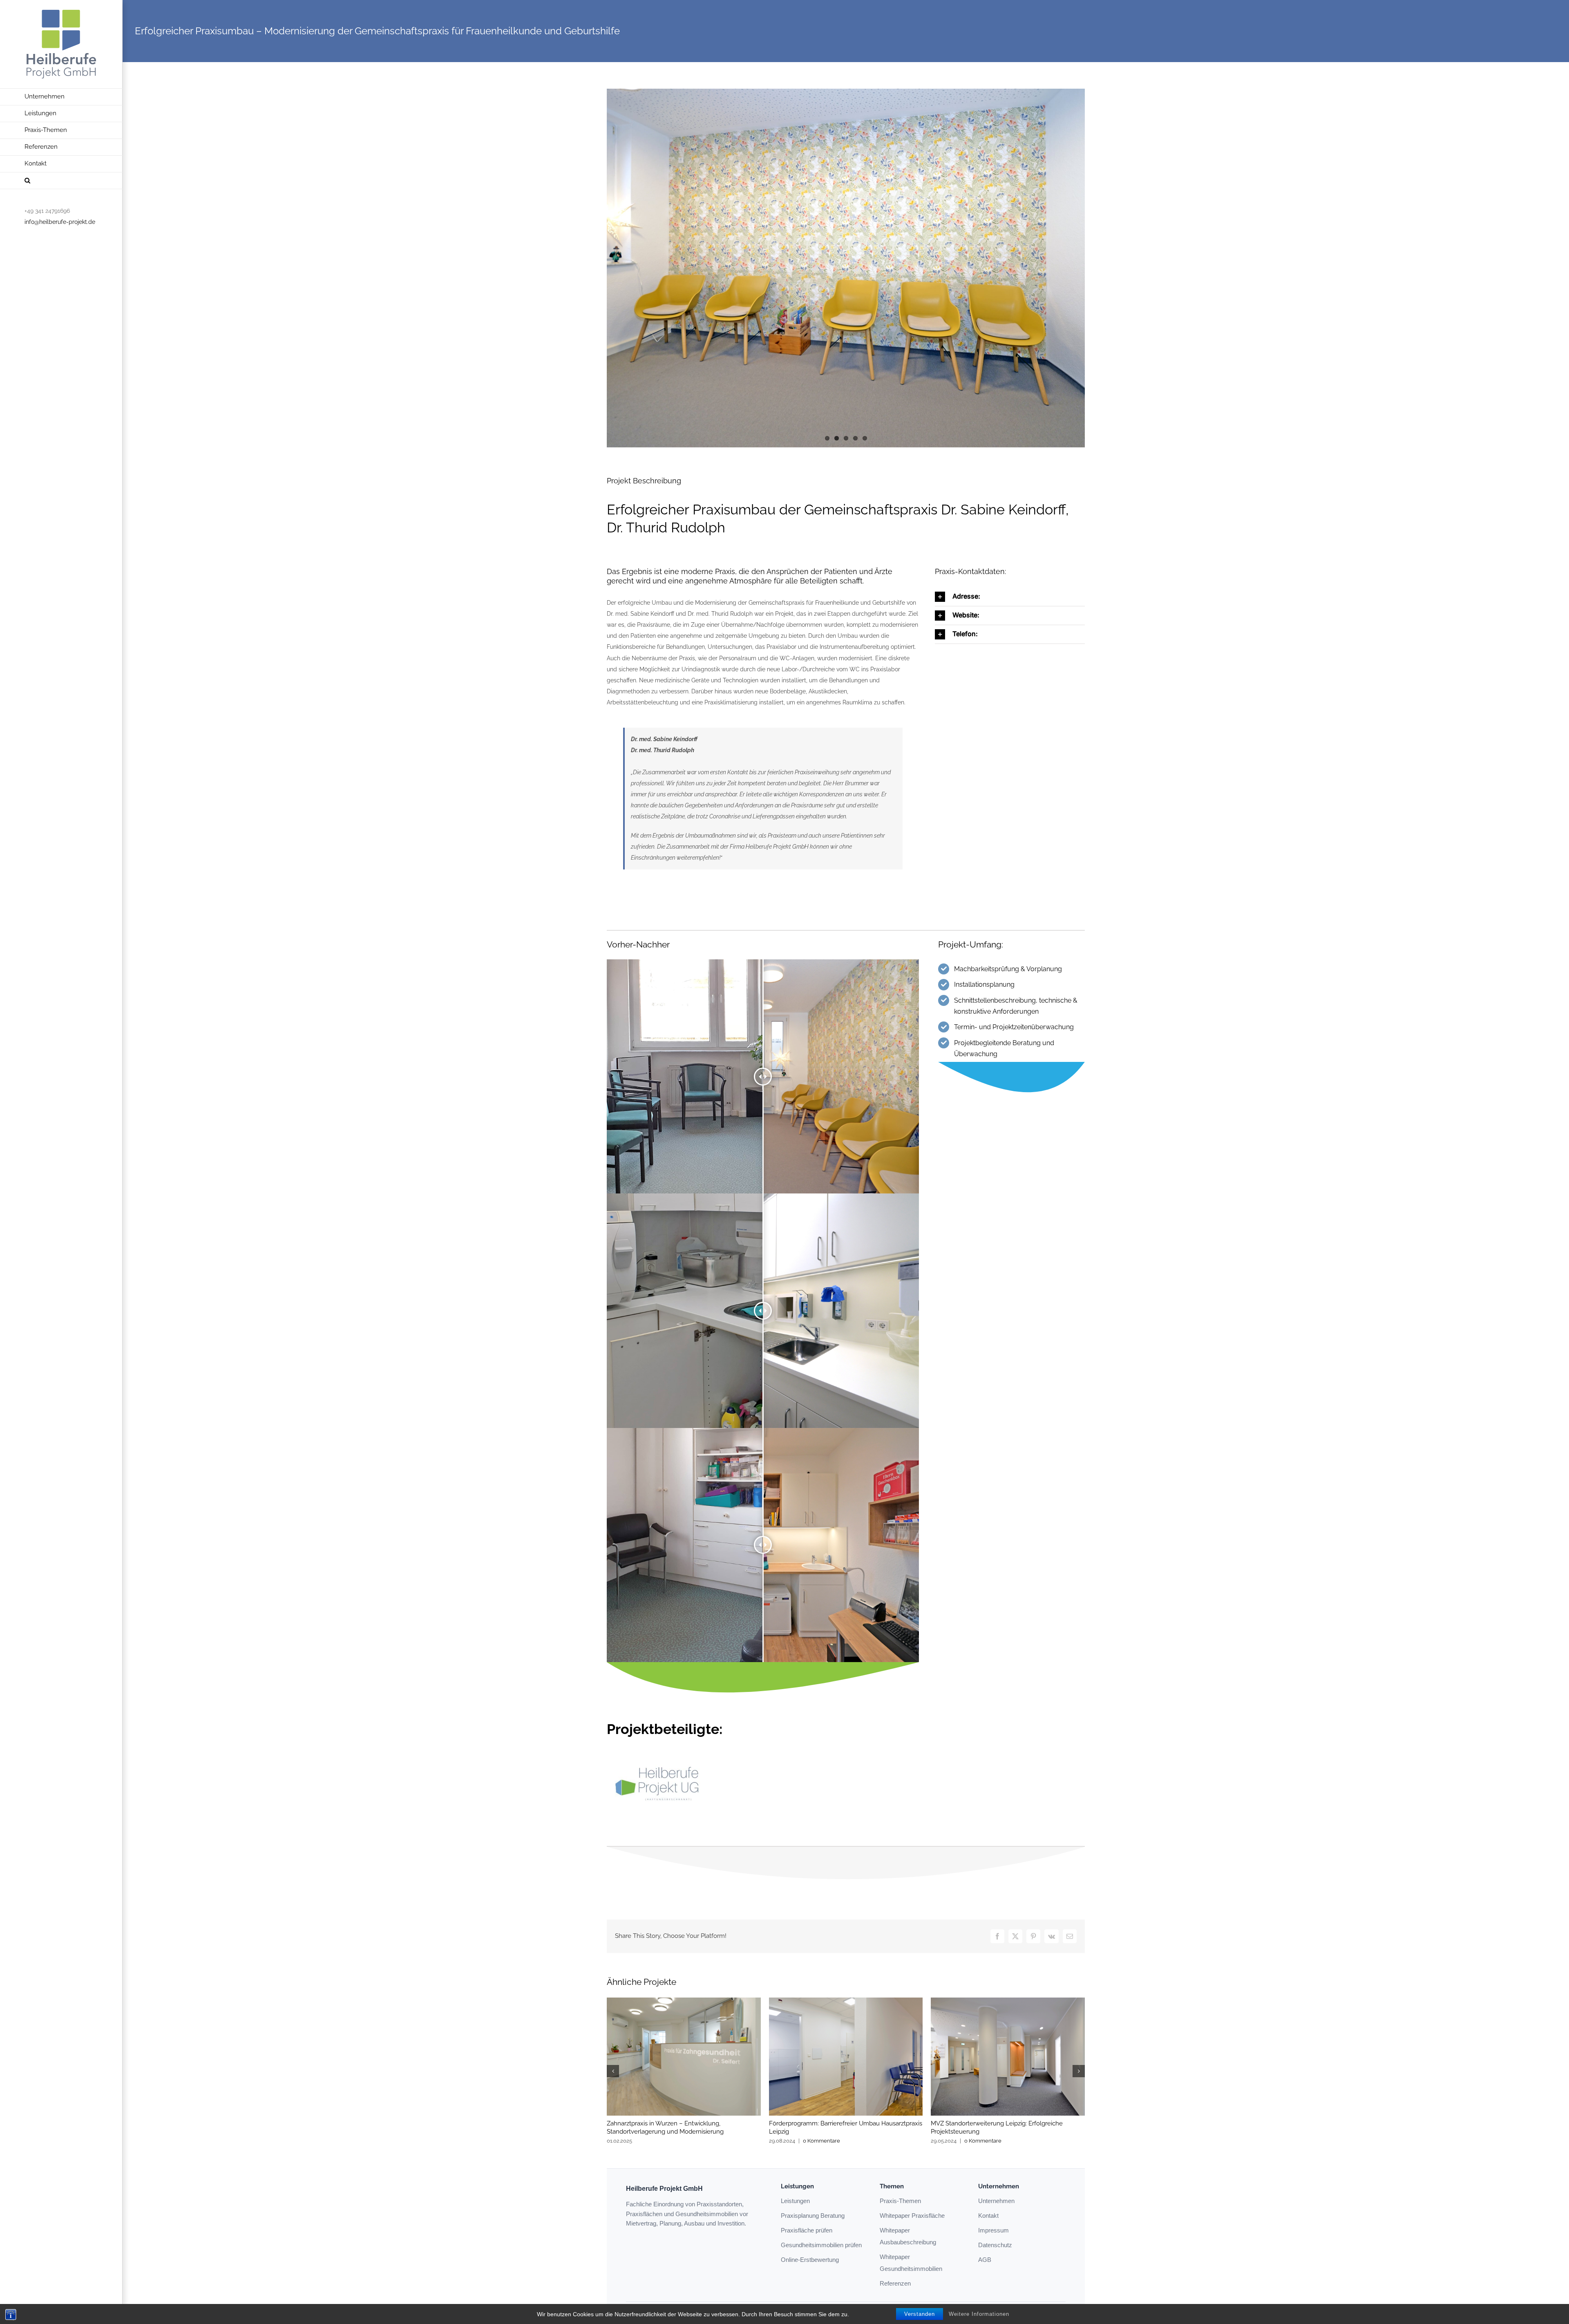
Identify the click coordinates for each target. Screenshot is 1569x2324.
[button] (61, 181)
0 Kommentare (821, 2141)
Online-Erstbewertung (810, 2260)
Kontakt (988, 2216)
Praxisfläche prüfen (807, 2230)
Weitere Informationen (979, 2314)
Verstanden (920, 2314)
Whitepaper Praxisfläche (912, 2216)
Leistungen (795, 2201)
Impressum (993, 2230)
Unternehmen (996, 2201)
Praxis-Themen (900, 2201)
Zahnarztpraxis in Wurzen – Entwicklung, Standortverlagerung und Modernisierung (665, 2127)
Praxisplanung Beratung (813, 2216)
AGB (985, 2260)
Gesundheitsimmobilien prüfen (821, 2245)
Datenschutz (995, 2245)
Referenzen (895, 2283)
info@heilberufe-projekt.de (60, 222)
